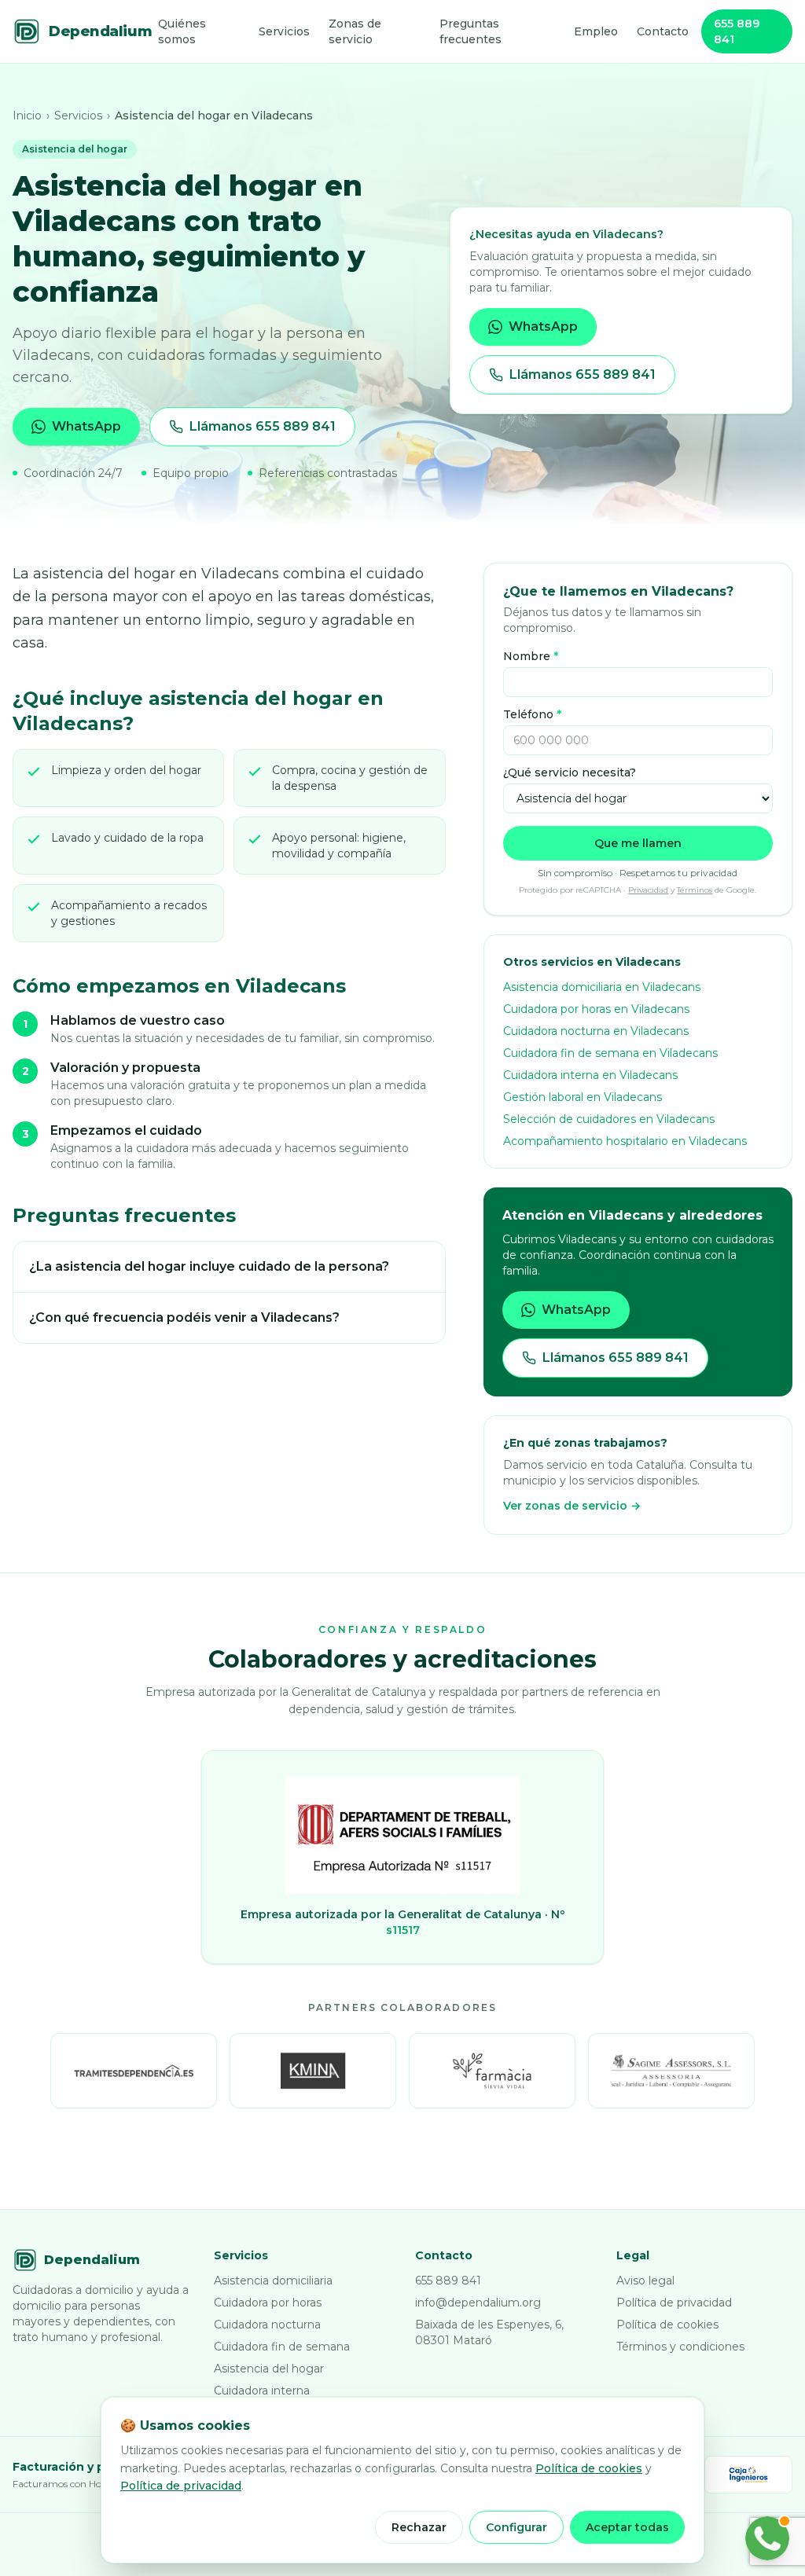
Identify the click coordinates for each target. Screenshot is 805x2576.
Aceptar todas (627, 2527)
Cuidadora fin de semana (282, 2347)
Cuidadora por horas (268, 2303)
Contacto (663, 31)
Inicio (27, 116)
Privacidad (648, 890)
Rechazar (419, 2527)
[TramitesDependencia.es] (134, 2071)
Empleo (596, 31)
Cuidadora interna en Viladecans (590, 1075)
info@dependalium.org (478, 2303)
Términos (695, 890)
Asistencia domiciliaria (273, 2281)
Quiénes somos (182, 31)
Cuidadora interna (262, 2391)
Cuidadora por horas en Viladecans (596, 1009)
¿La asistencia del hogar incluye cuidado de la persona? (209, 1266)
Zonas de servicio (355, 31)
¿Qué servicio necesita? (570, 772)
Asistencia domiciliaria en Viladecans (602, 987)
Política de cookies (667, 2325)
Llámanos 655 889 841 (263, 426)
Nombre (531, 656)
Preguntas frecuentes (471, 31)
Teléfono (532, 714)
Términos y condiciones (680, 2347)
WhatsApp (86, 426)
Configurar (516, 2527)
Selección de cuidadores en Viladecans (609, 1119)
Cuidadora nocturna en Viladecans (596, 1031)
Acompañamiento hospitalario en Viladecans (625, 1141)
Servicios (284, 31)
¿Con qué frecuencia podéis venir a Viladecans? (184, 1317)
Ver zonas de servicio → (572, 1506)
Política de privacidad (674, 2303)
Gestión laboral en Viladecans (583, 1097)
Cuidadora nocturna (267, 2325)
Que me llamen (638, 843)
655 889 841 (737, 31)
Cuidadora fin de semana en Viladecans (610, 1053)
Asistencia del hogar (269, 2369)
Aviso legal (645, 2281)
